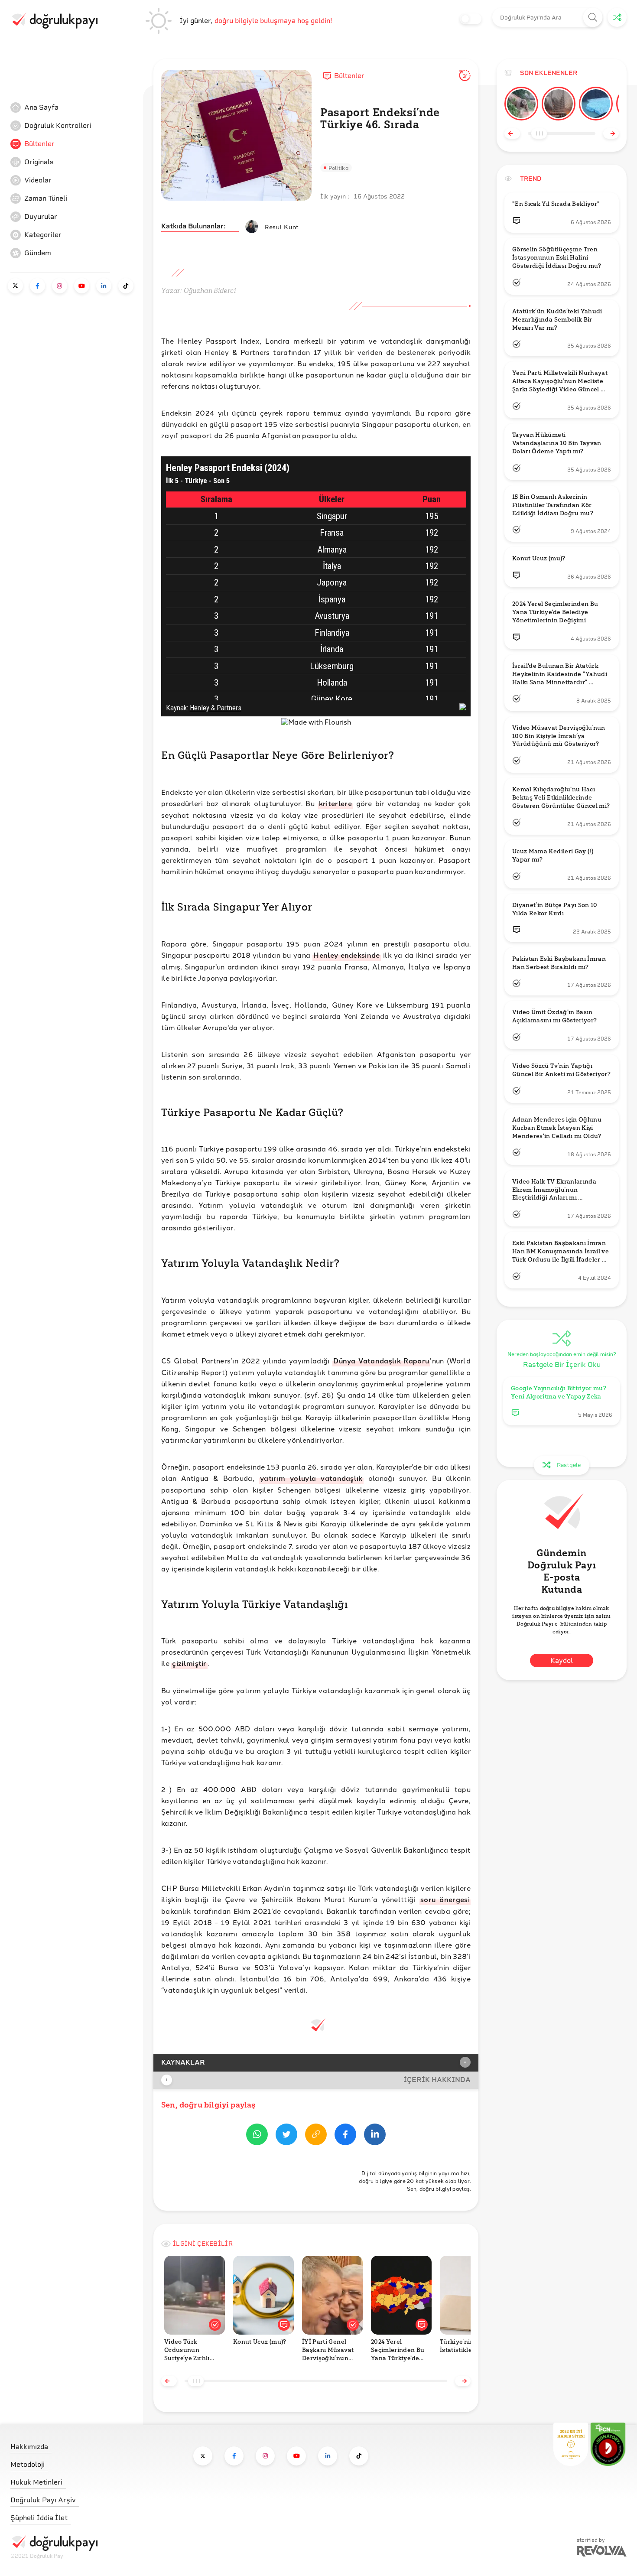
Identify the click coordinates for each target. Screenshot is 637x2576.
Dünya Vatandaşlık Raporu (381, 1361)
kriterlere (335, 803)
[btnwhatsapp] (257, 2136)
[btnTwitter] (286, 2136)
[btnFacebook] (345, 2136)
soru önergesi (445, 1899)
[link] (75, 107)
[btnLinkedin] (375, 2136)
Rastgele (569, 1465)
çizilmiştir (189, 1663)
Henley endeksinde (346, 955)
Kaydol (562, 1660)
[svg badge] (608, 2444)
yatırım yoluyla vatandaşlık (311, 1478)
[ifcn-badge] (571, 2444)
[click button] (593, 18)
